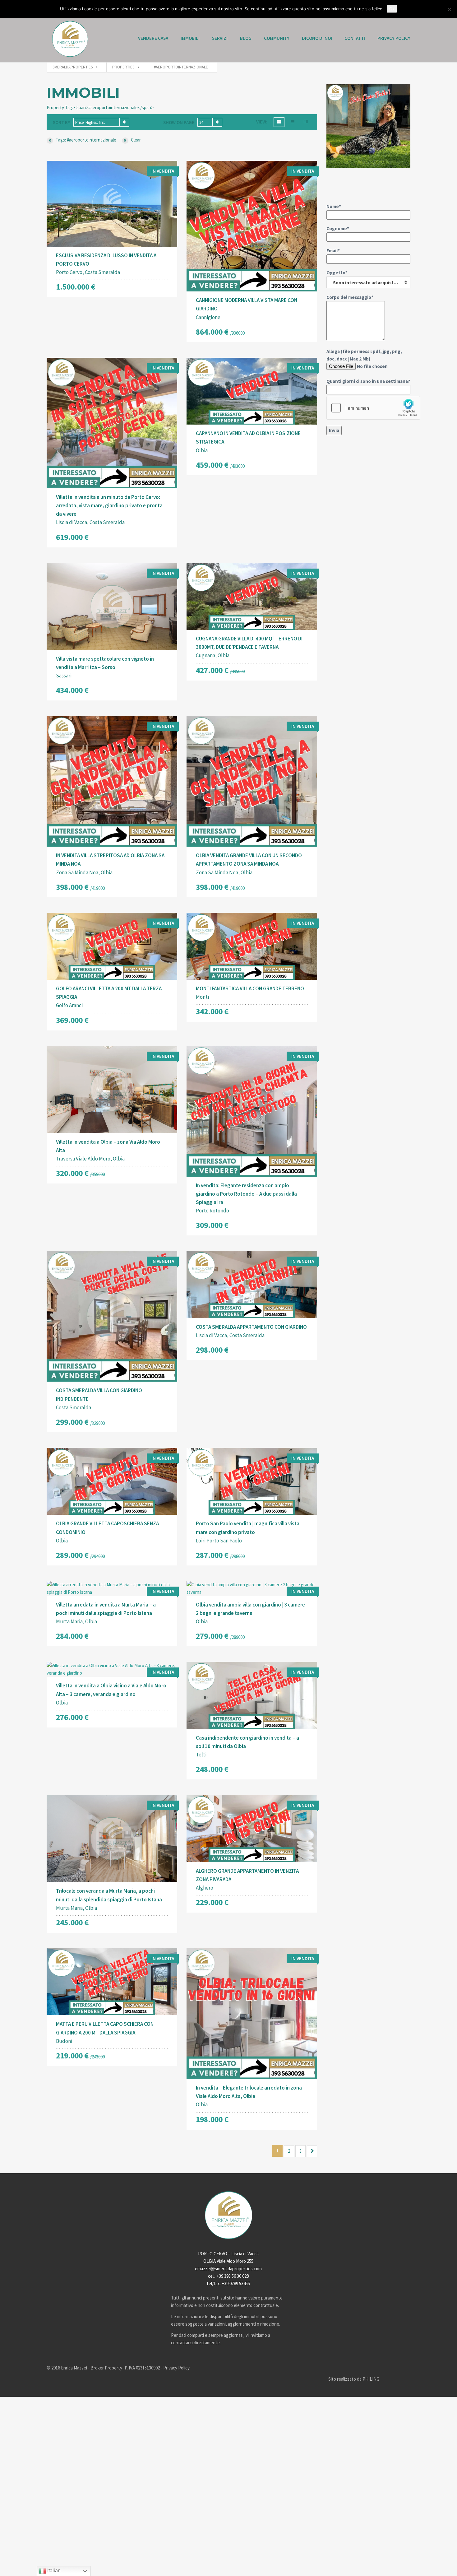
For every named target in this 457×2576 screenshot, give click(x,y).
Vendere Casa (153, 38)
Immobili (190, 38)
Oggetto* (364, 278)
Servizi (220, 38)
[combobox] (101, 122)
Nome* (334, 206)
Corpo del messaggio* (350, 297)
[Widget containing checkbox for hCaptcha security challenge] (373, 408)
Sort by (62, 122)
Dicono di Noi (317, 38)
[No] (449, 9)
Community (277, 38)
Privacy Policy (394, 38)
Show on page (179, 122)
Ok (392, 9)
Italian (53, 2571)
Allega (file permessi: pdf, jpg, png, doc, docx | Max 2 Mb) (368, 366)
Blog (246, 38)
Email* (333, 251)
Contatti (355, 38)
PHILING (371, 2379)
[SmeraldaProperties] (70, 39)
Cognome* (338, 228)
